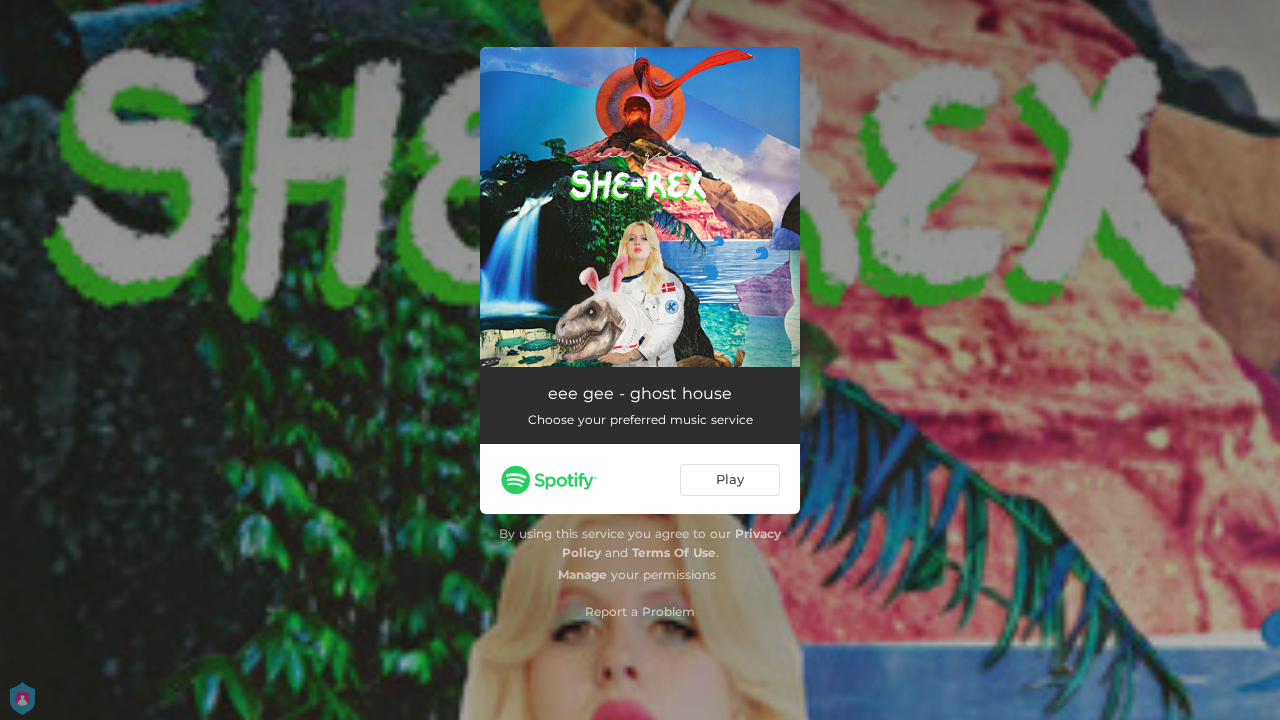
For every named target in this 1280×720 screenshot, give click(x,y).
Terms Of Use (674, 552)
